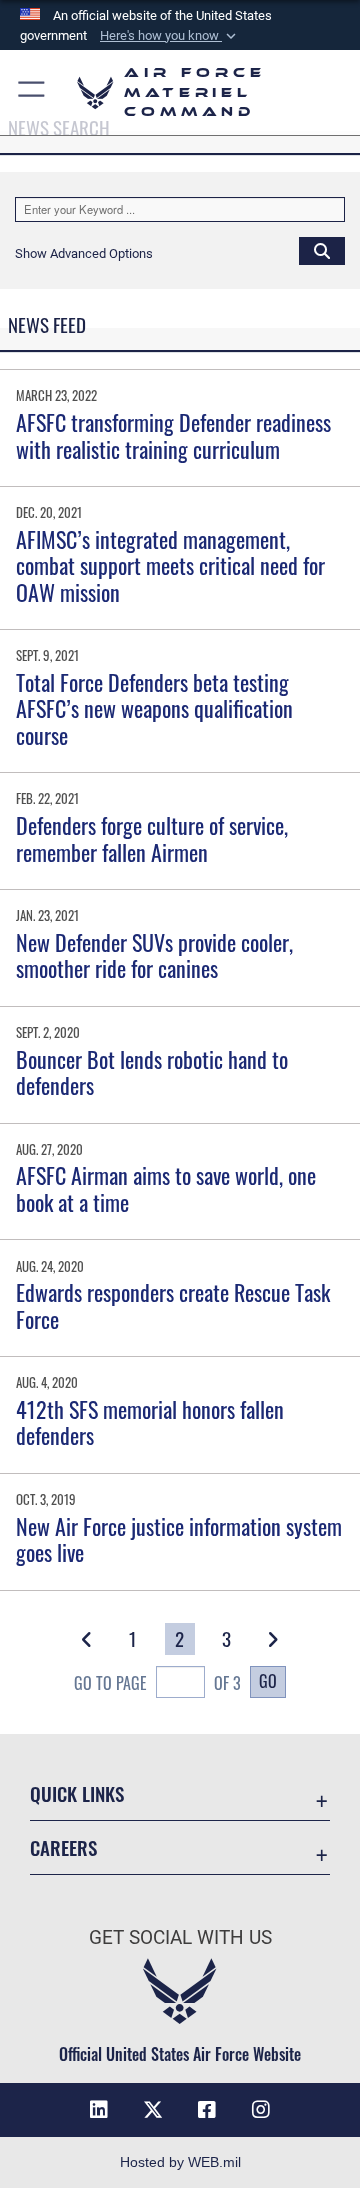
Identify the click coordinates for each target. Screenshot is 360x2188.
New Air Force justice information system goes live (179, 1539)
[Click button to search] (322, 250)
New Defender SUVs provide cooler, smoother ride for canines (154, 955)
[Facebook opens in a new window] (207, 2110)
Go (268, 1681)
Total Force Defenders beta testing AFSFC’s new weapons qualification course (154, 708)
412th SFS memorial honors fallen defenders (150, 1422)
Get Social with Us (180, 1937)
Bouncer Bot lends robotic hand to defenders (152, 1072)
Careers (63, 1847)
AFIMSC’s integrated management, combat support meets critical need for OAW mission (170, 565)
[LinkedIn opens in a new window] (99, 2110)
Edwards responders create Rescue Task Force (173, 1305)
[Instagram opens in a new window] (261, 2110)
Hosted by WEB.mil (180, 2162)
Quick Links (77, 1793)
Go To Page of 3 (157, 1683)
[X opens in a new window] (153, 2110)
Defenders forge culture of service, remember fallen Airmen (152, 838)
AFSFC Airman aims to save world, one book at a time (166, 1188)
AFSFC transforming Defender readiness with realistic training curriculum (173, 435)
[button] (170, 36)
